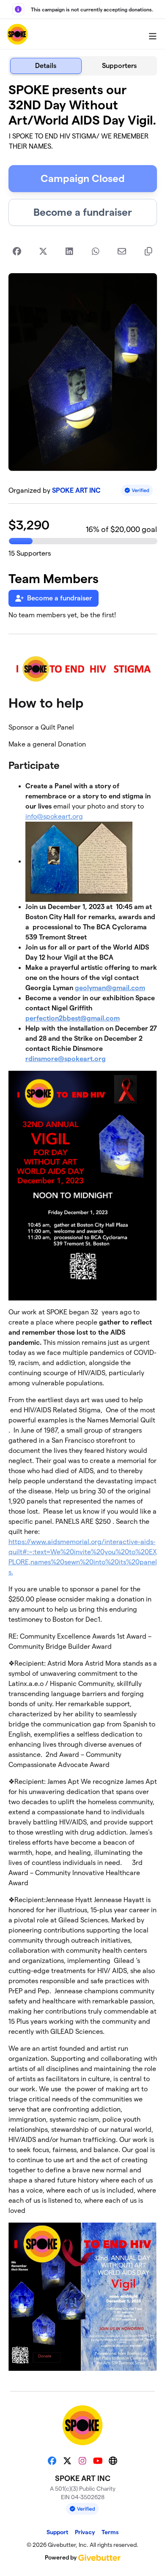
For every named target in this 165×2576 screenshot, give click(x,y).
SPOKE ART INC (76, 490)
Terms (110, 2532)
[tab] (46, 66)
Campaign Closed (83, 178)
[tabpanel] (83, 1230)
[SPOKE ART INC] (17, 34)
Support (57, 2532)
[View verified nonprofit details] (137, 490)
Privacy (85, 2532)
